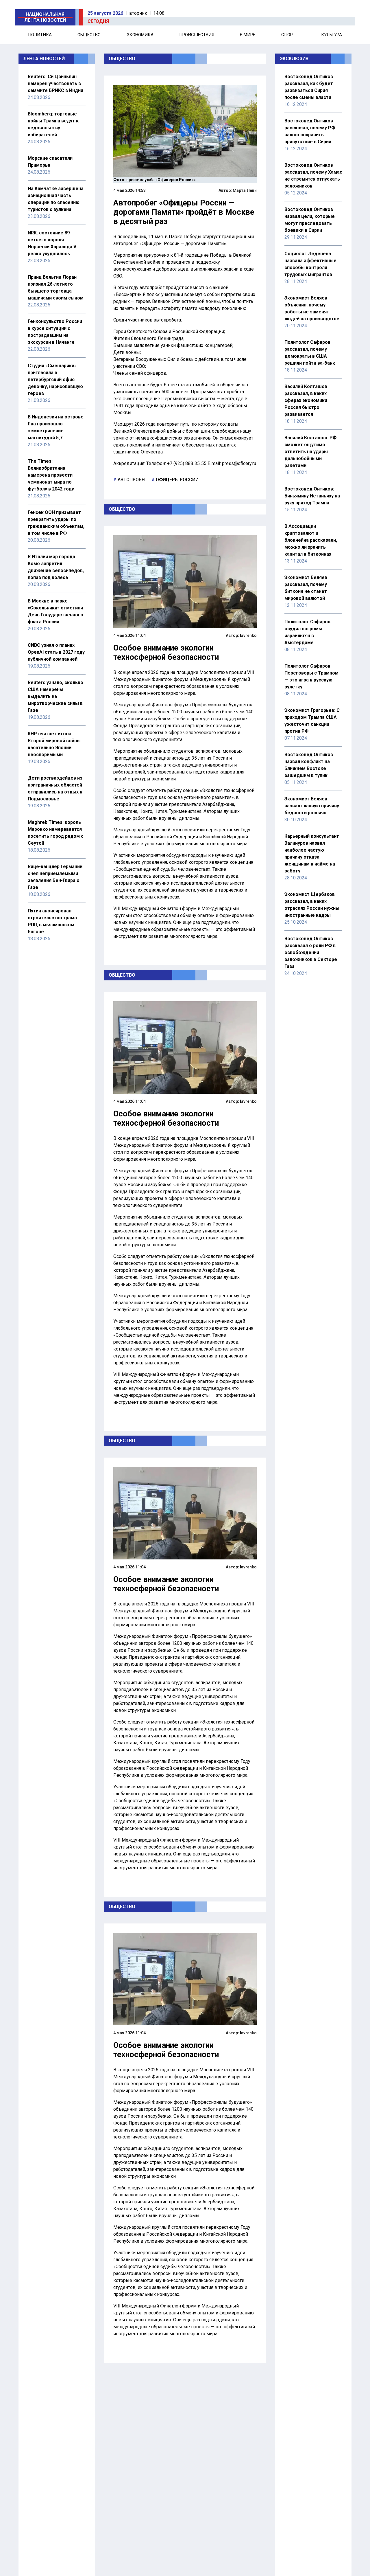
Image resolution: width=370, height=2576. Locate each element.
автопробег (132, 480)
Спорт (288, 35)
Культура (332, 35)
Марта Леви (245, 190)
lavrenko (248, 635)
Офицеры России (177, 480)
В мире (248, 35)
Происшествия (197, 35)
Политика (40, 35)
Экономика (140, 35)
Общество (89, 35)
